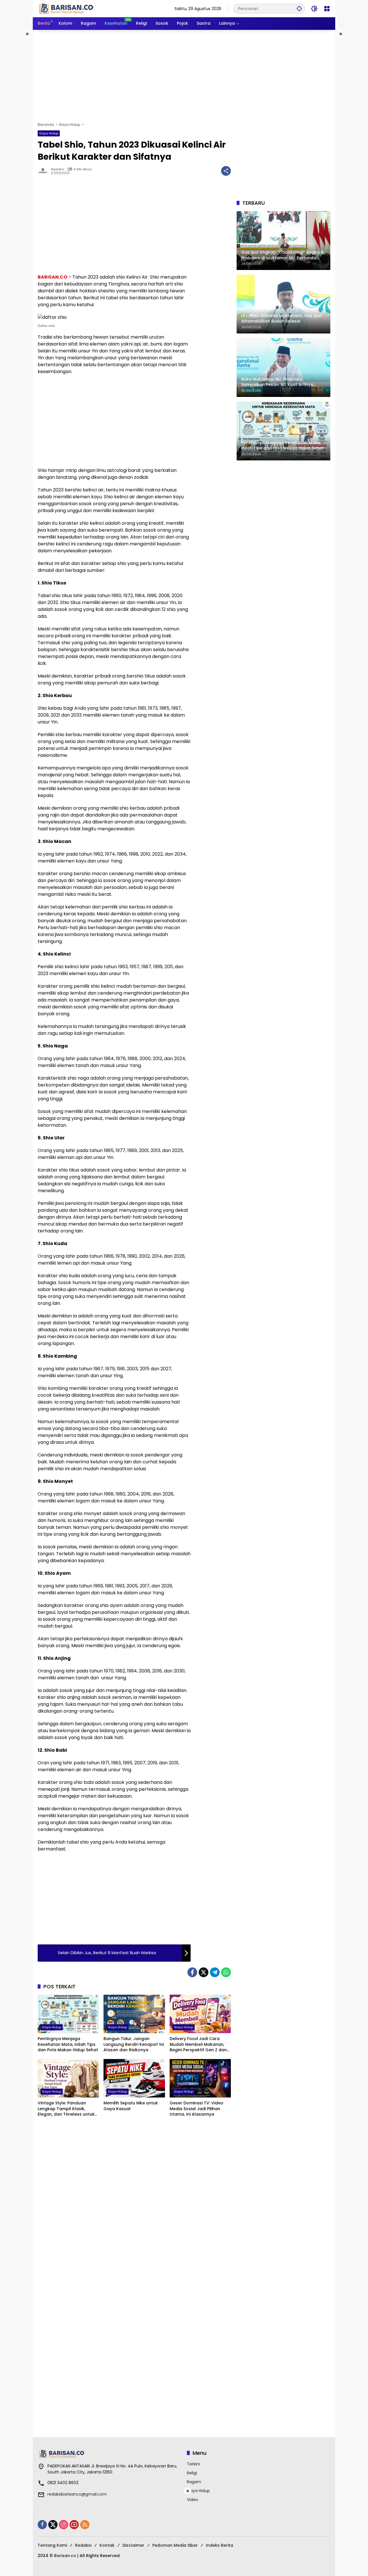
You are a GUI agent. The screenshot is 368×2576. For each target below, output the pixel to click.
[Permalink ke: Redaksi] (44, 171)
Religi (192, 2473)
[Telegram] (215, 1972)
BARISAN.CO (52, 277)
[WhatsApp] (226, 1972)
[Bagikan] (226, 171)
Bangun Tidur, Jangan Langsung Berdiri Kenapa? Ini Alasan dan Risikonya (134, 2044)
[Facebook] (192, 1972)
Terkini (193, 2464)
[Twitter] (204, 1972)
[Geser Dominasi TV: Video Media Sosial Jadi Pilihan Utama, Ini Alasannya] (200, 2078)
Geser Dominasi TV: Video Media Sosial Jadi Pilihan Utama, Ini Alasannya (197, 2109)
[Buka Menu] (327, 9)
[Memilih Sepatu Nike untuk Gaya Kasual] (134, 2078)
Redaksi (57, 169)
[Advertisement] (184, 76)
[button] (299, 8)
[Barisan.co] (66, 8)
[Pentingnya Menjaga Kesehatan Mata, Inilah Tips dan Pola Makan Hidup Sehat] (68, 2014)
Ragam (194, 2482)
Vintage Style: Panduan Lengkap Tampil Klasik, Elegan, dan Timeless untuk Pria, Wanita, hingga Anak (66, 2109)
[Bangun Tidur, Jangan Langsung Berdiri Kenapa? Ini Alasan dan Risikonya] (134, 2014)
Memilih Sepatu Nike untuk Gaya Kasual (131, 2106)
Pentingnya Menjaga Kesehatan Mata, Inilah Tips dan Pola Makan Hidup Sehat (68, 2044)
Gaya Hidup (49, 133)
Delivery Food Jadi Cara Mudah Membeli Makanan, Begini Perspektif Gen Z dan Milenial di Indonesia (198, 2045)
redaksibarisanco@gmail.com (77, 2494)
